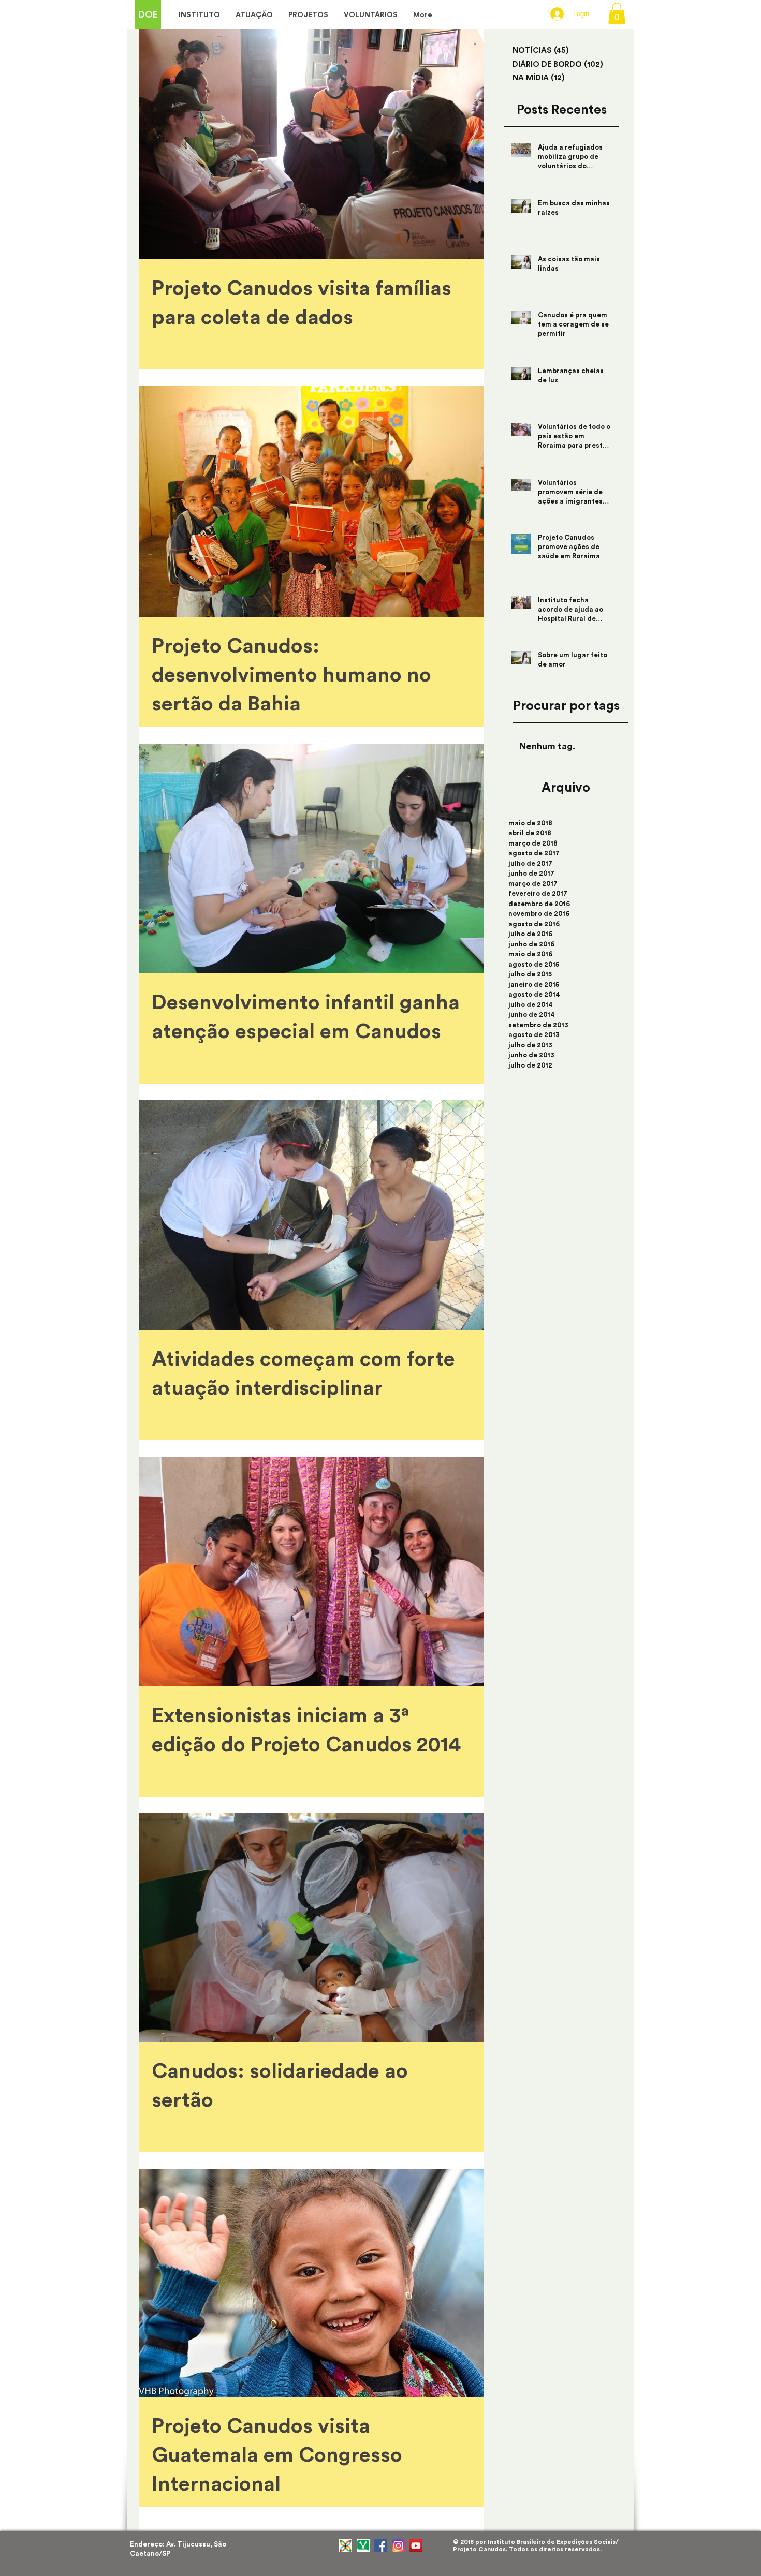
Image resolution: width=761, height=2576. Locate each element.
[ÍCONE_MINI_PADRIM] (346, 2546)
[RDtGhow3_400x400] (363, 2546)
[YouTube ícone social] (416, 2546)
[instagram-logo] (398, 2546)
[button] (617, 13)
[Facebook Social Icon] (381, 2546)
